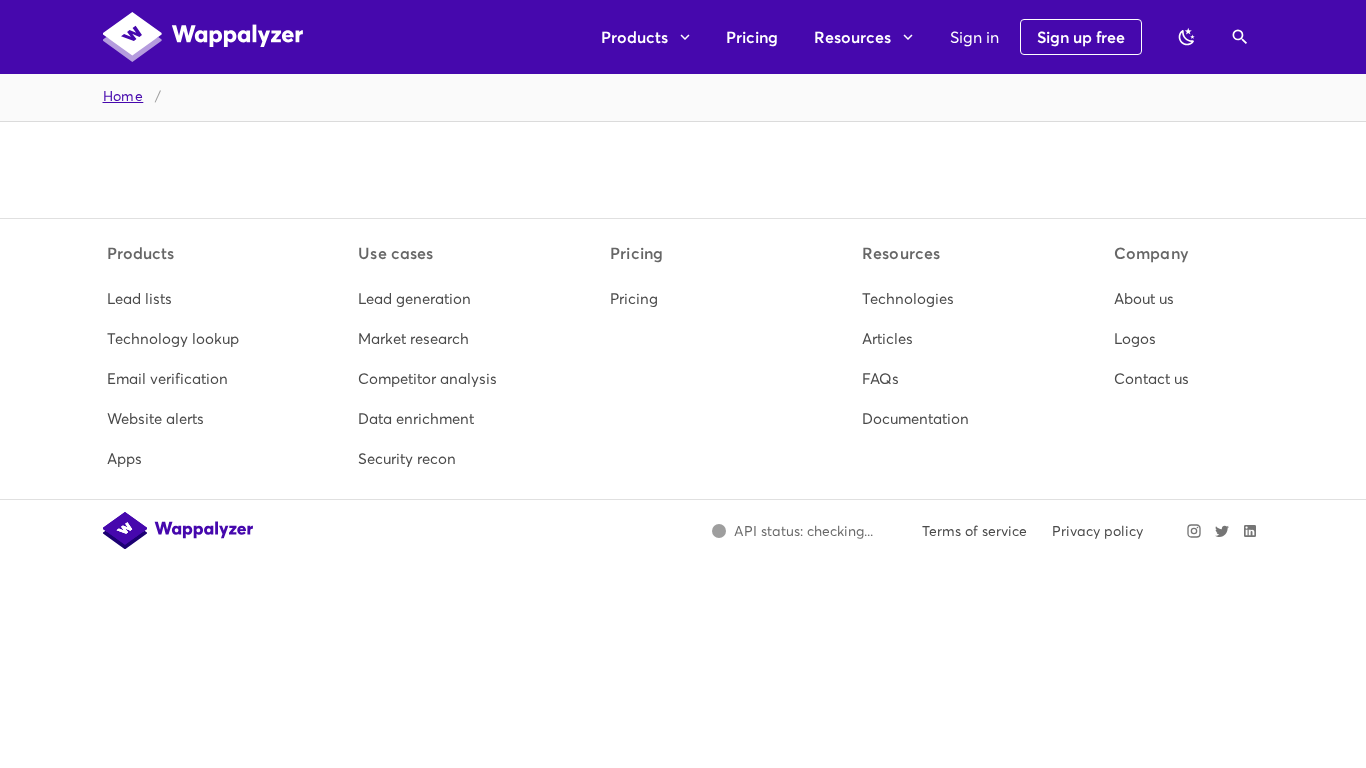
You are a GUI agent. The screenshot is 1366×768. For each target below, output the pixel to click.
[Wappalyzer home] (203, 37)
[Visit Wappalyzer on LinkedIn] (1250, 531)
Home (123, 96)
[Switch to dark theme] (1187, 37)
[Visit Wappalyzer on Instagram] (1194, 531)
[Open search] (1240, 37)
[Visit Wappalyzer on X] (1222, 531)
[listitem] (180, 299)
